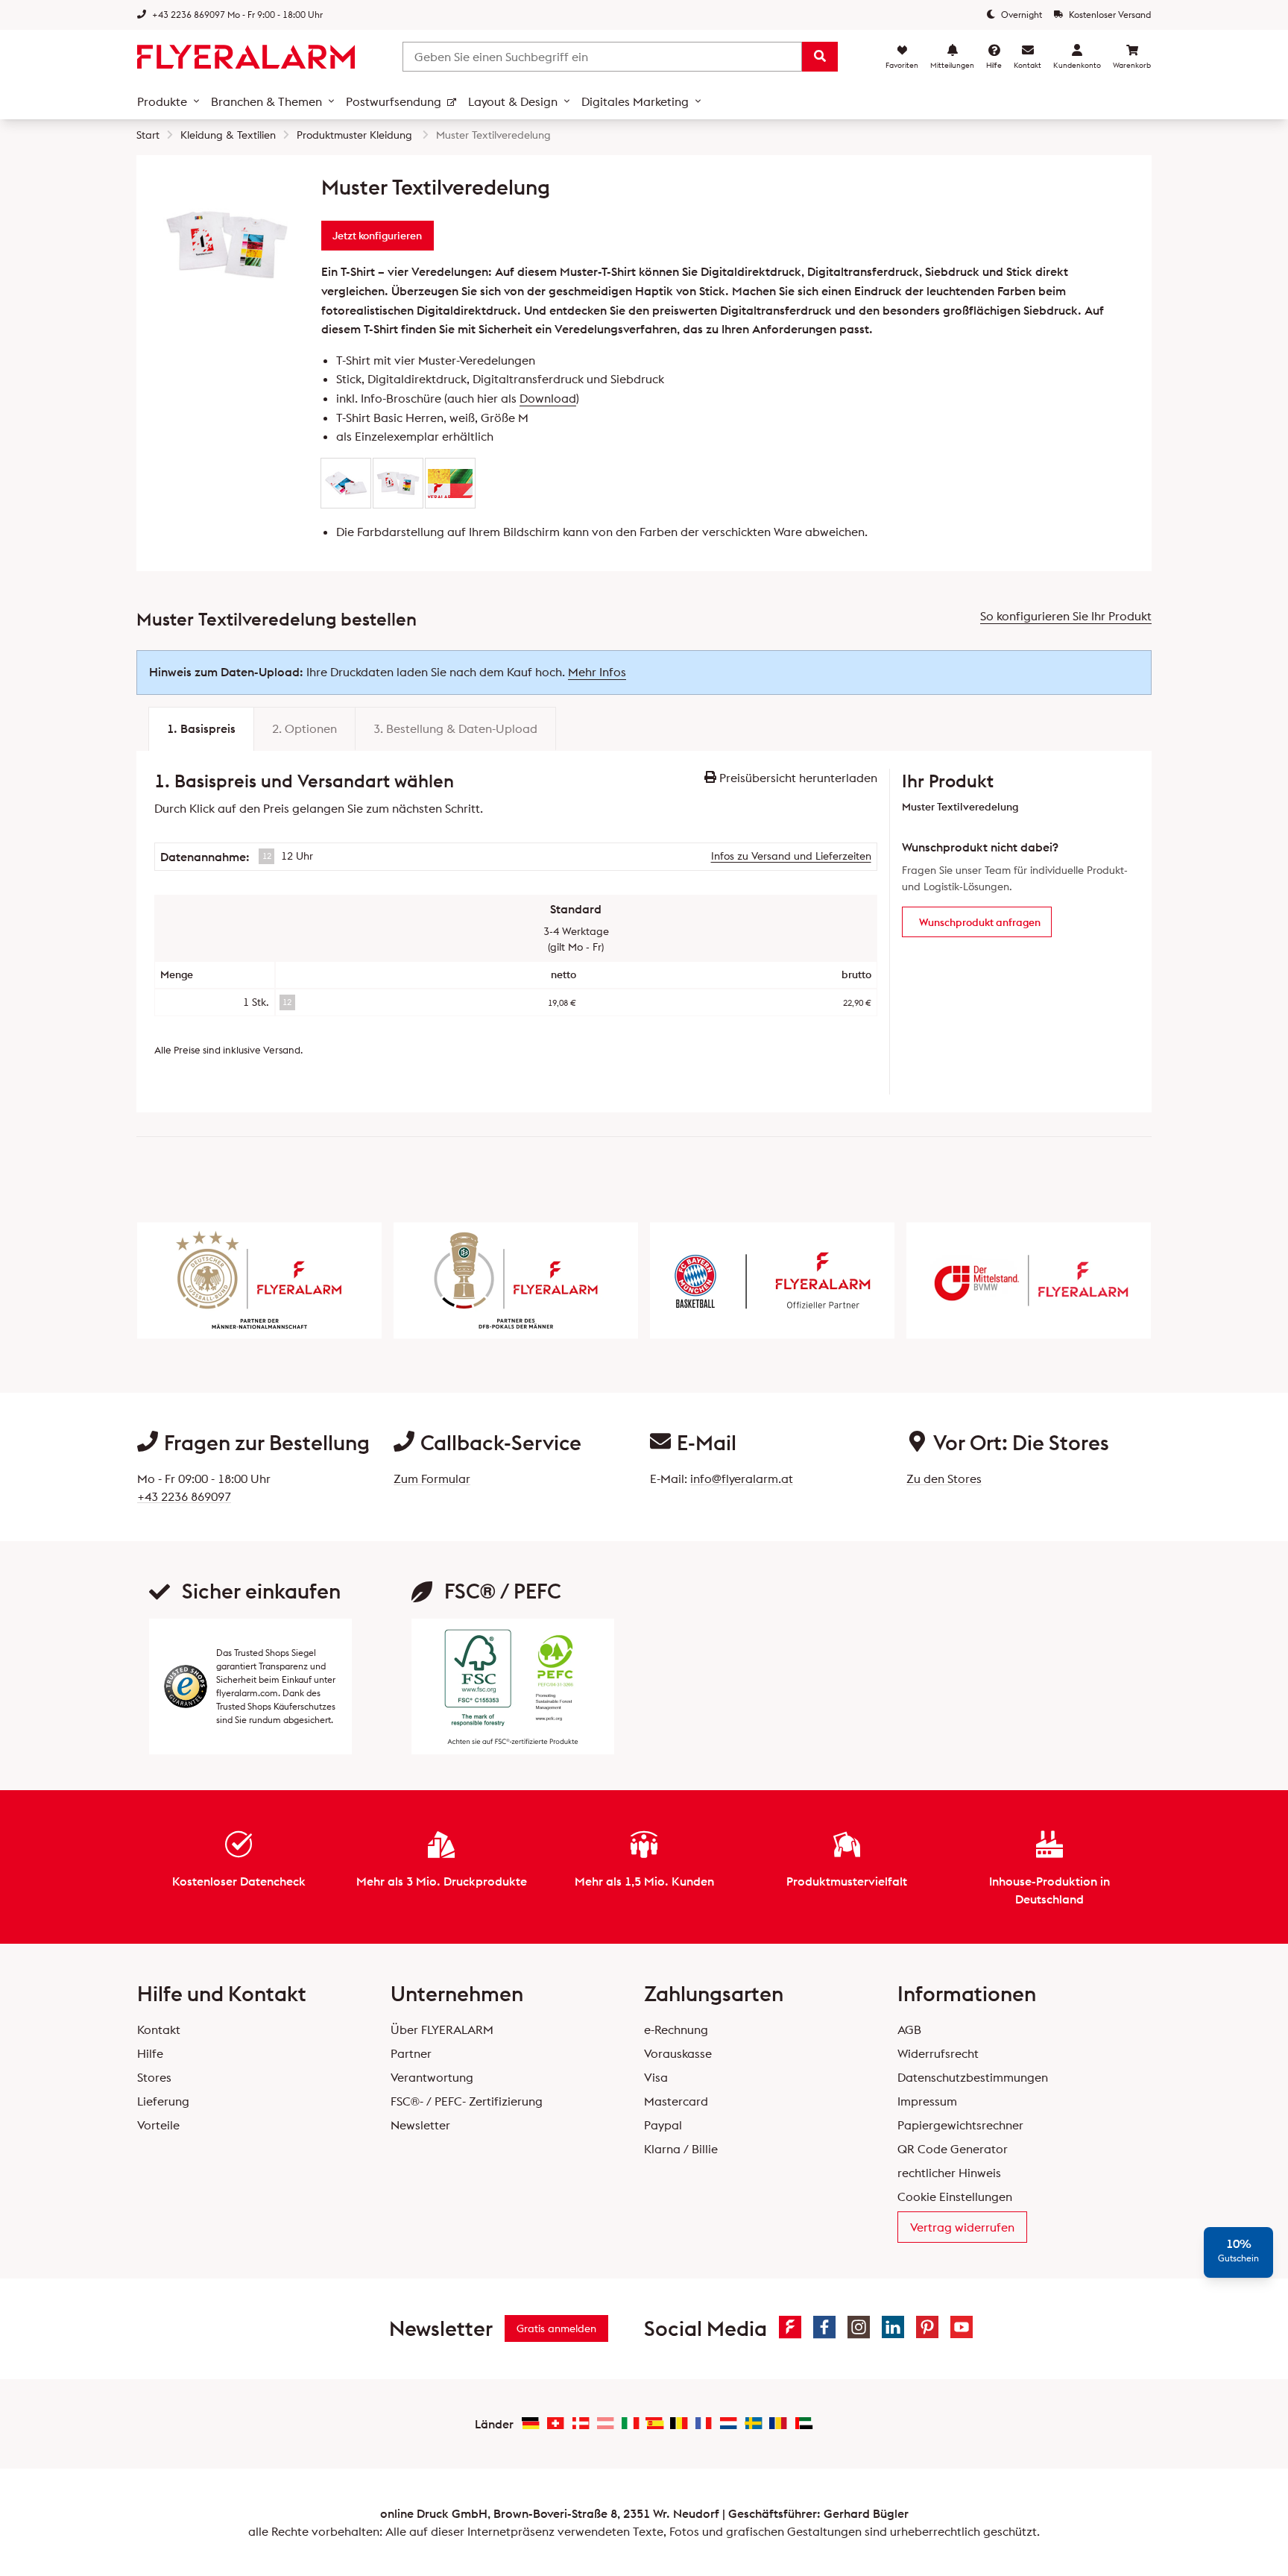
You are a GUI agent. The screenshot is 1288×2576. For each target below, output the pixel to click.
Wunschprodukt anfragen (980, 922)
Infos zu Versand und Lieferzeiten (791, 856)
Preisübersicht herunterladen (797, 778)
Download (548, 398)
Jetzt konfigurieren (377, 236)
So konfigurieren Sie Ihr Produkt (1066, 616)
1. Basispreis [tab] (201, 728)
